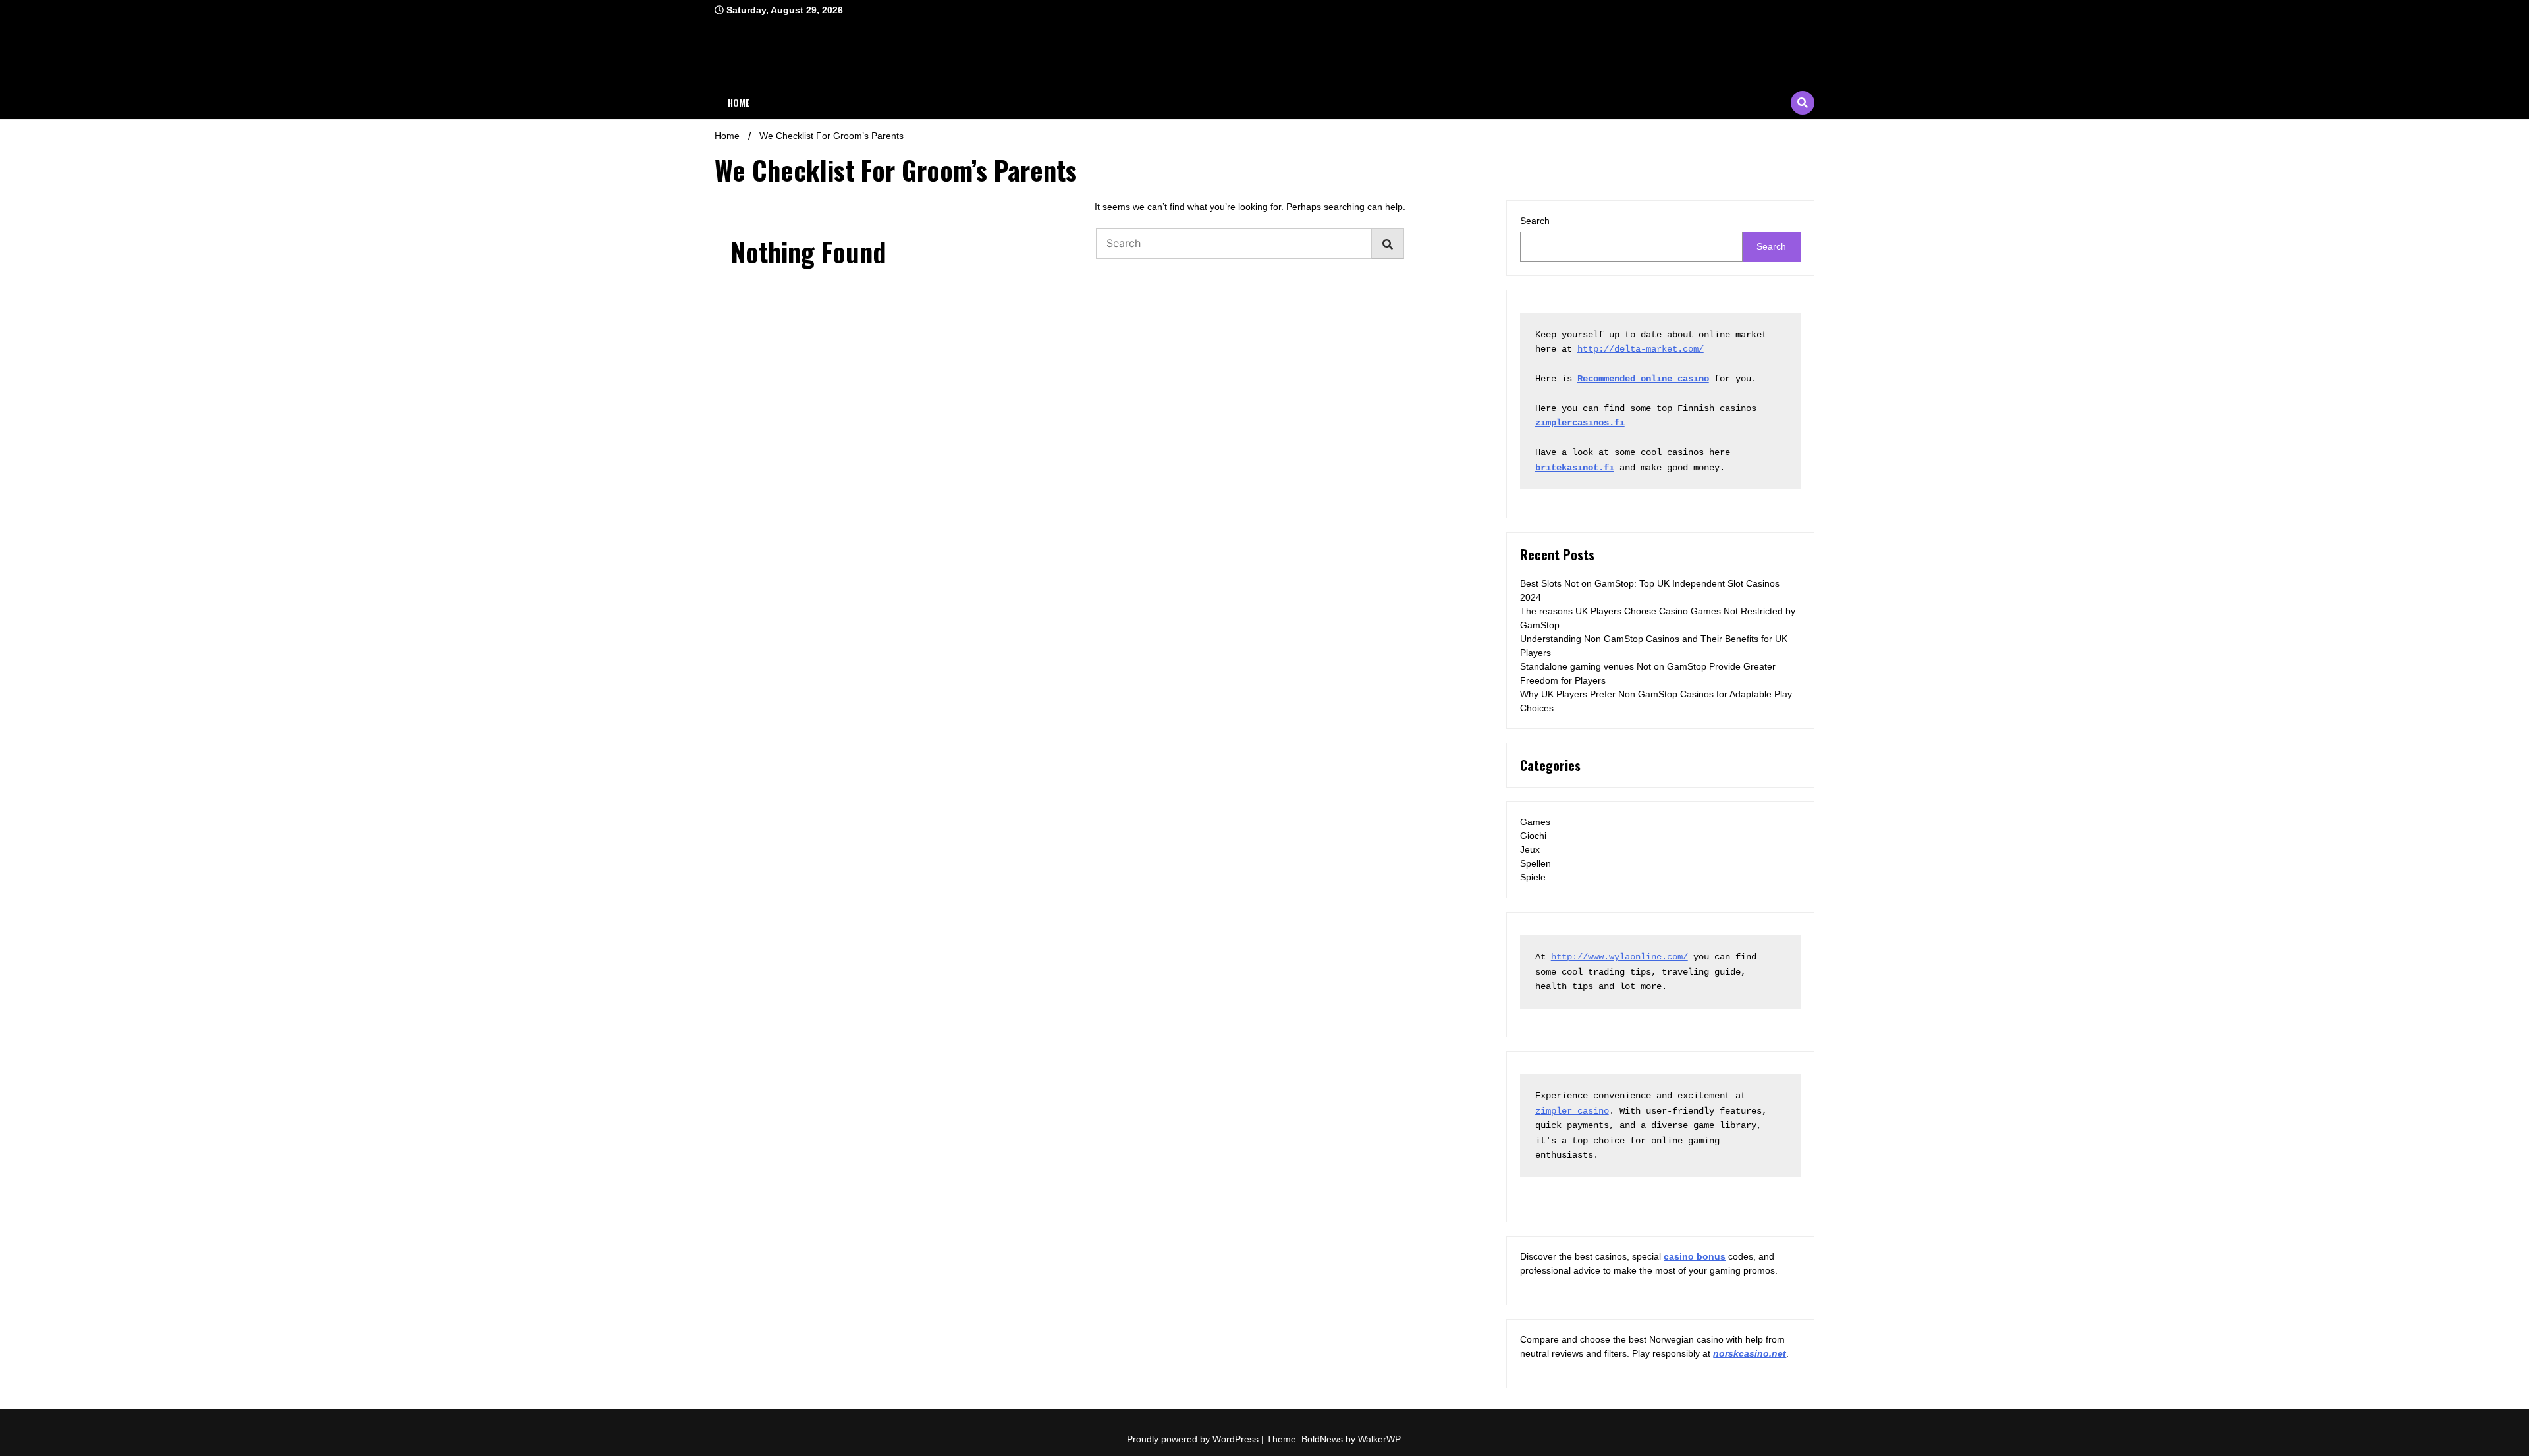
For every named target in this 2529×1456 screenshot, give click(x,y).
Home (739, 102)
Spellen (1536, 863)
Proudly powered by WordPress (1194, 1439)
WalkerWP (1379, 1439)
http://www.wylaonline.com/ (1619, 957)
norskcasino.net (1750, 1353)
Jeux (1530, 849)
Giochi (1533, 836)
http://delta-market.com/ (1641, 349)
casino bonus (1695, 1256)
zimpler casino (1572, 1111)
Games (1535, 822)
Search (1535, 221)
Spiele (1533, 877)
